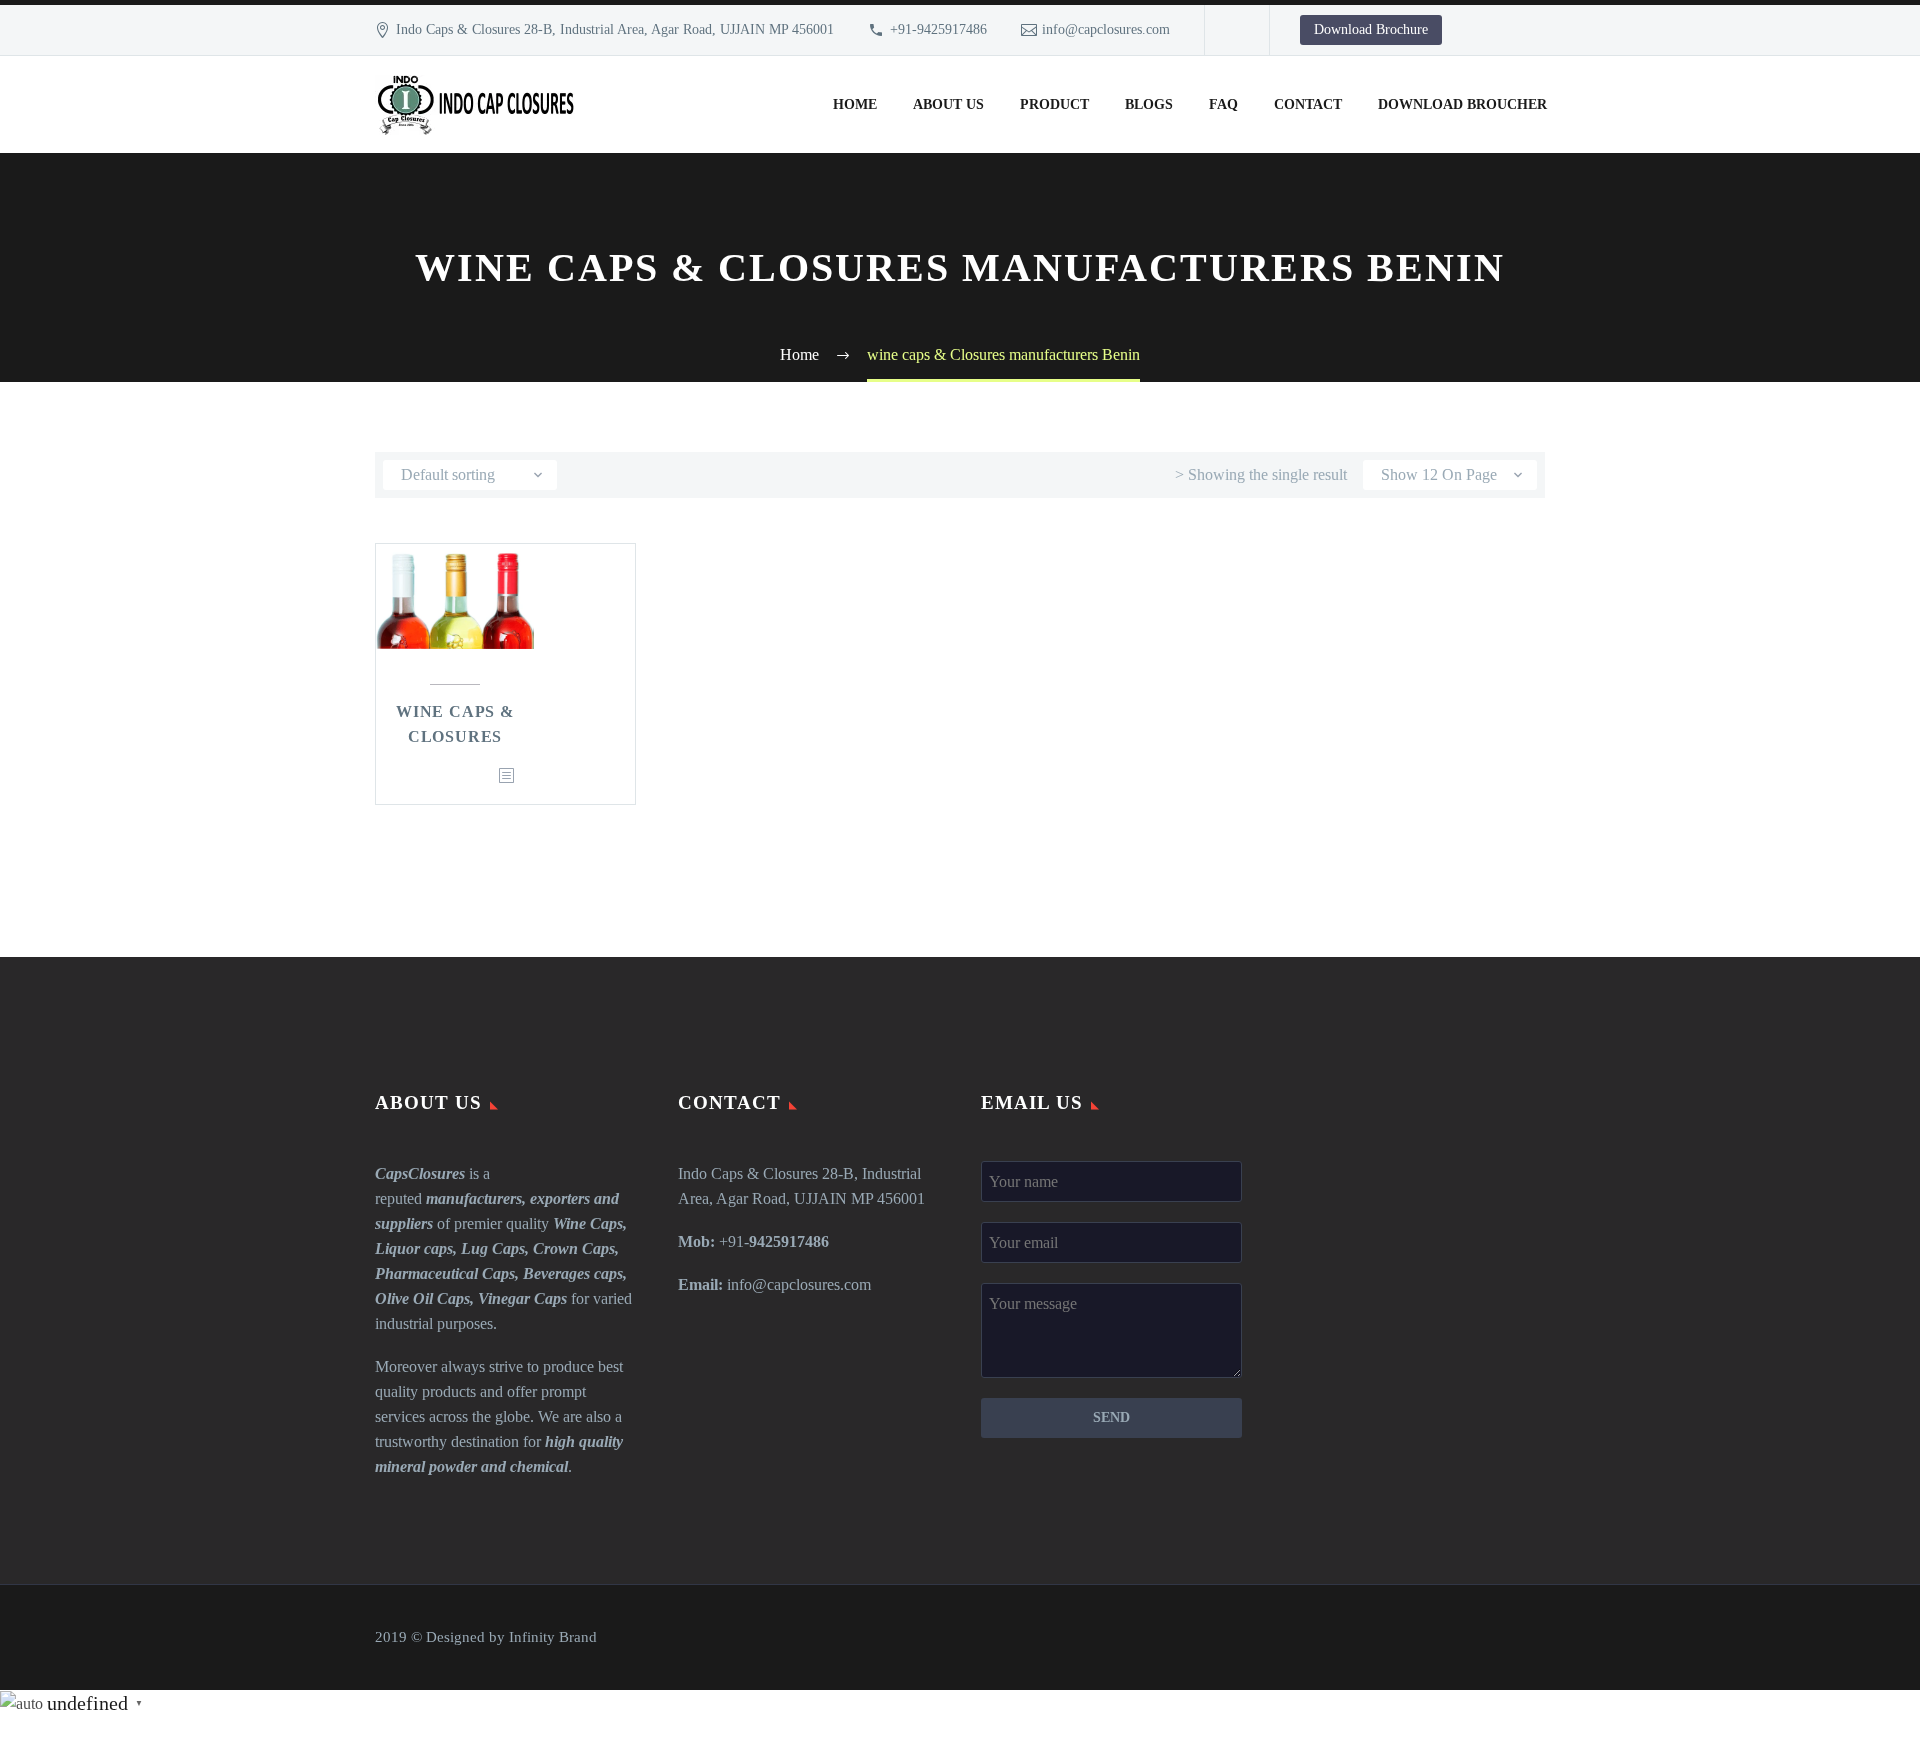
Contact (1308, 104)
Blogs (1149, 104)
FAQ (1223, 104)
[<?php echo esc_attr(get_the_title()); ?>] (506, 776)
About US (948, 104)
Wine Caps (588, 1223)
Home (855, 104)
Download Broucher (1462, 104)
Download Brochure (1371, 29)
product (1054, 104)
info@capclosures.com (1106, 29)
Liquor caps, (416, 1248)
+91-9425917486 (938, 29)
